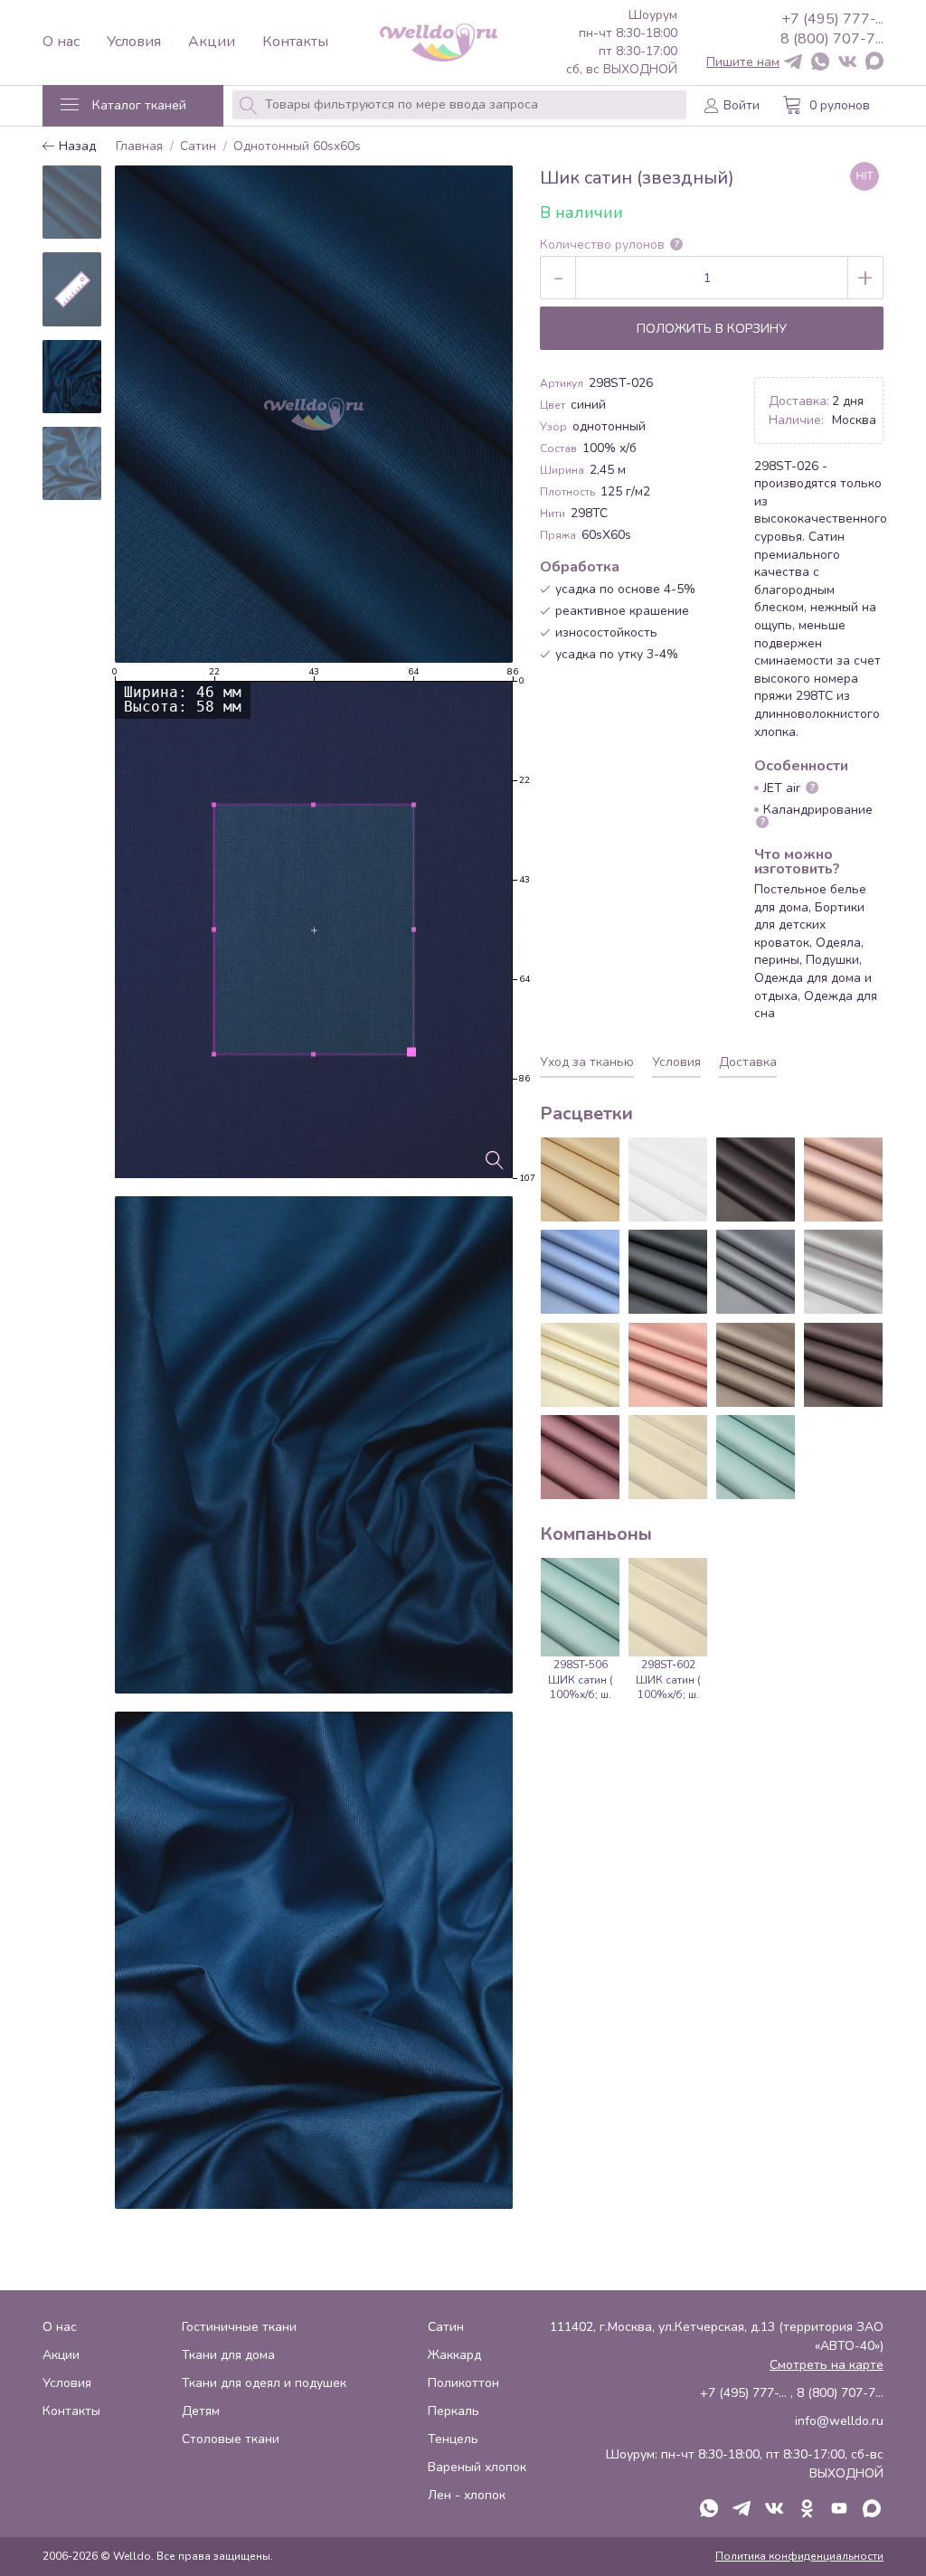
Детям (201, 2411)
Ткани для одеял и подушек (264, 2383)
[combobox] (459, 105)
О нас (61, 42)
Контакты (295, 42)
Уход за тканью (587, 1062)
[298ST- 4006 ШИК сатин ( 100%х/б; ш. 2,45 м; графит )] (668, 1272)
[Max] (874, 62)
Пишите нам (743, 62)
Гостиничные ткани (239, 2327)
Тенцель (453, 2439)
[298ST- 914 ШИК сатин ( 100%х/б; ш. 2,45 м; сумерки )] (756, 1272)
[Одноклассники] (807, 2510)
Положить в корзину (712, 329)
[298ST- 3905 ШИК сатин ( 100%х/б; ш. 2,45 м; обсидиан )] (756, 1179)
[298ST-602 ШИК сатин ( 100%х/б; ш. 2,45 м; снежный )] (668, 1457)
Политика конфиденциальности (799, 2556)
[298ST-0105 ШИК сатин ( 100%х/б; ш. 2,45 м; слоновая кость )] (580, 1365)
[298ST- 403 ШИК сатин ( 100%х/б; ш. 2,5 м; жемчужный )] (580, 1179)
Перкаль (454, 2411)
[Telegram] (793, 63)
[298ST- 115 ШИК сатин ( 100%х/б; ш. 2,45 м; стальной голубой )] (580, 1272)
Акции (212, 42)
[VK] (847, 63)
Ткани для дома (228, 2355)
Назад (76, 147)
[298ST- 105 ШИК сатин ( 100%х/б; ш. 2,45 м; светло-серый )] (843, 1272)
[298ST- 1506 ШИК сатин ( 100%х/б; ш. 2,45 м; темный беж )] (756, 1365)
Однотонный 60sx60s (297, 147)
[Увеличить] (495, 1160)
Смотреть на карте (827, 2365)
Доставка (748, 1062)
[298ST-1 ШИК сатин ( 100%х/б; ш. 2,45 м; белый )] (668, 1179)
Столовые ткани (231, 2439)
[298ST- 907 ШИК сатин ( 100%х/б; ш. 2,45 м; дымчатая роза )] (668, 1365)
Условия (134, 42)
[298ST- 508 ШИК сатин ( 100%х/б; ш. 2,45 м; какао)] (843, 1179)
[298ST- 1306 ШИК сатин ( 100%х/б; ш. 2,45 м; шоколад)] (843, 1365)
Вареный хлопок (477, 2467)
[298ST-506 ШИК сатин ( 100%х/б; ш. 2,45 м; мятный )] (756, 1457)
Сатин (198, 147)
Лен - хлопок (467, 2495)
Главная (139, 147)
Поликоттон (463, 2383)
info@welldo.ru (839, 2421)
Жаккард (454, 2355)
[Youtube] (839, 2510)
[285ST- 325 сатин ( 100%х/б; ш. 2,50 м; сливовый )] (580, 1457)
